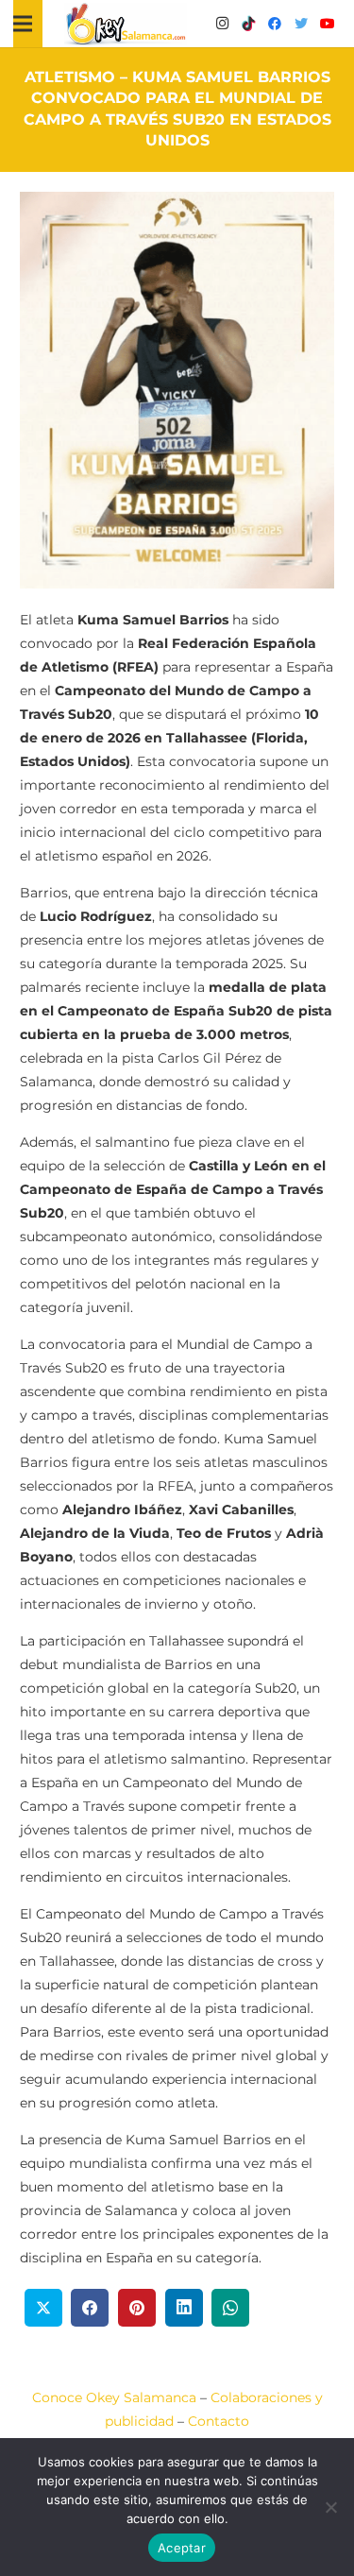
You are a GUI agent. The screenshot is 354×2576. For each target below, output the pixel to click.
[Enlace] (126, 24)
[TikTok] (248, 24)
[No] (330, 2507)
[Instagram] (222, 24)
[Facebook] (275, 24)
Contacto (219, 2421)
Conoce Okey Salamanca (114, 2397)
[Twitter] (301, 24)
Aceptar (182, 2548)
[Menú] (23, 24)
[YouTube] (328, 24)
